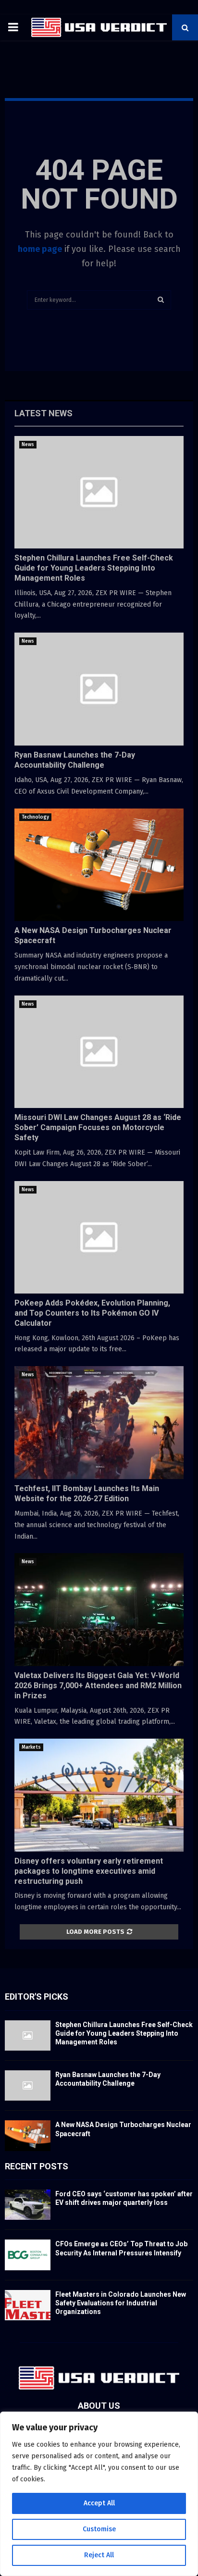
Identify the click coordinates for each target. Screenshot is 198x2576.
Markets (31, 1747)
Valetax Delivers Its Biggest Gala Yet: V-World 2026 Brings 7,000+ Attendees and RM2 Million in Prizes (98, 1686)
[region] (99, 2494)
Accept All (99, 2503)
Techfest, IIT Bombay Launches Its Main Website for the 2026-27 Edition (87, 1493)
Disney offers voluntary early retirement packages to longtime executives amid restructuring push (89, 1871)
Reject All (99, 2555)
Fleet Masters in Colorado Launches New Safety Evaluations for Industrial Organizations (121, 2303)
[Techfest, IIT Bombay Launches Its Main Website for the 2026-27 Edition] (99, 1423)
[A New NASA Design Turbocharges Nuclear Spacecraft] (99, 865)
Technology (35, 817)
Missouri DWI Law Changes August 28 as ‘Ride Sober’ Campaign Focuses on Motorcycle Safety (98, 1127)
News (28, 445)
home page (40, 249)
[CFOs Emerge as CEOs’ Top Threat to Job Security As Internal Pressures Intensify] (28, 2255)
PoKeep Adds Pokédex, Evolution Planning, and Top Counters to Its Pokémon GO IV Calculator (92, 1313)
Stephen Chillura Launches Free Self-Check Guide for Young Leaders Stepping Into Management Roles (94, 568)
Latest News (43, 413)
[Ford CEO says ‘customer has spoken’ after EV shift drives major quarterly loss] (28, 2205)
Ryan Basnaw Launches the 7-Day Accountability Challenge (75, 760)
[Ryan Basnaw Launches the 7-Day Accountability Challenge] (99, 689)
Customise (99, 2529)
